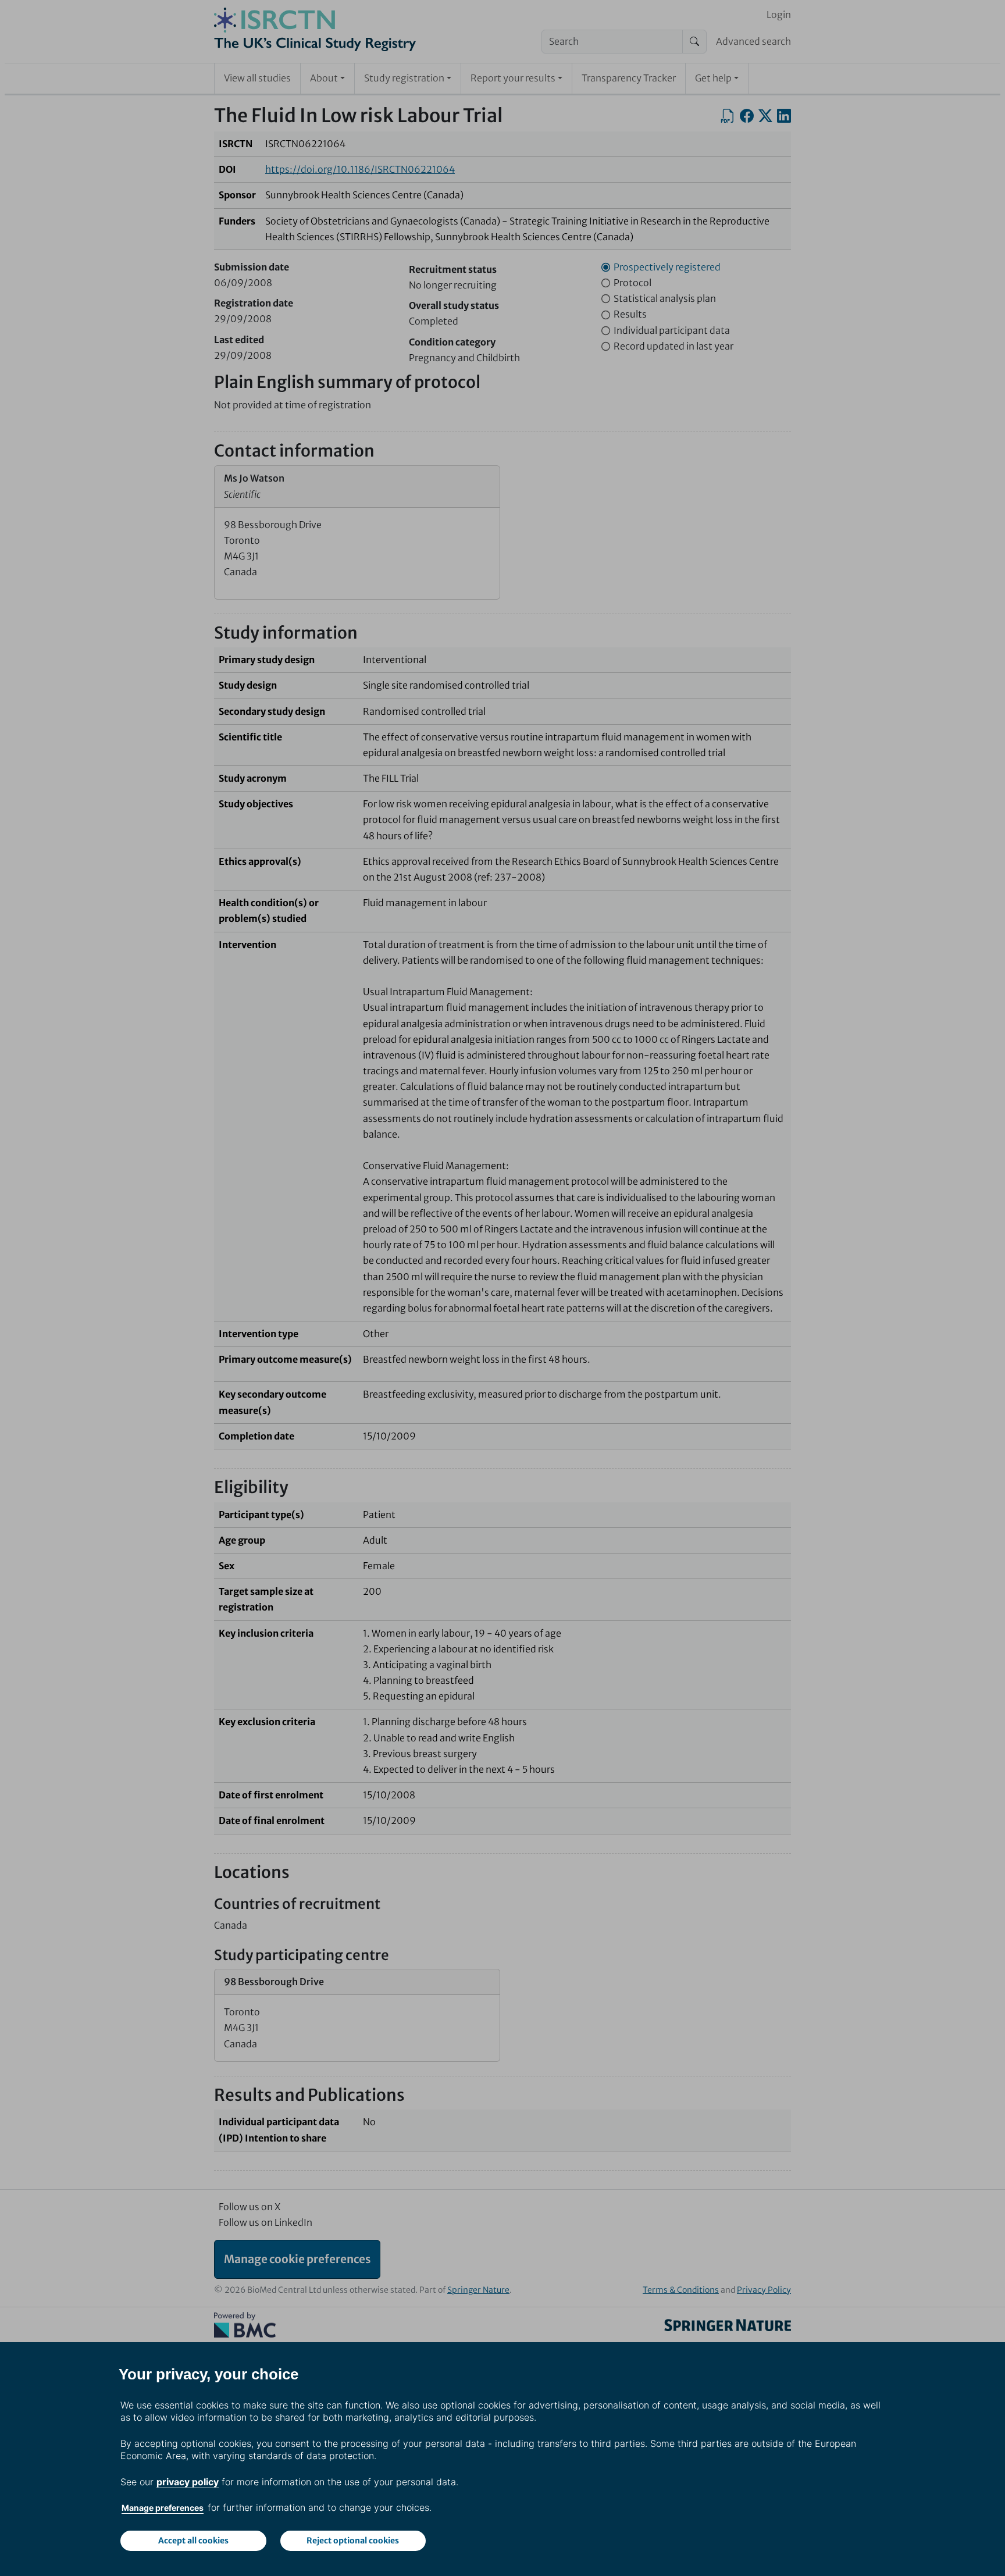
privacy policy (188, 2482)
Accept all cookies (193, 2541)
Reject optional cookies (353, 2541)
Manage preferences (163, 2508)
